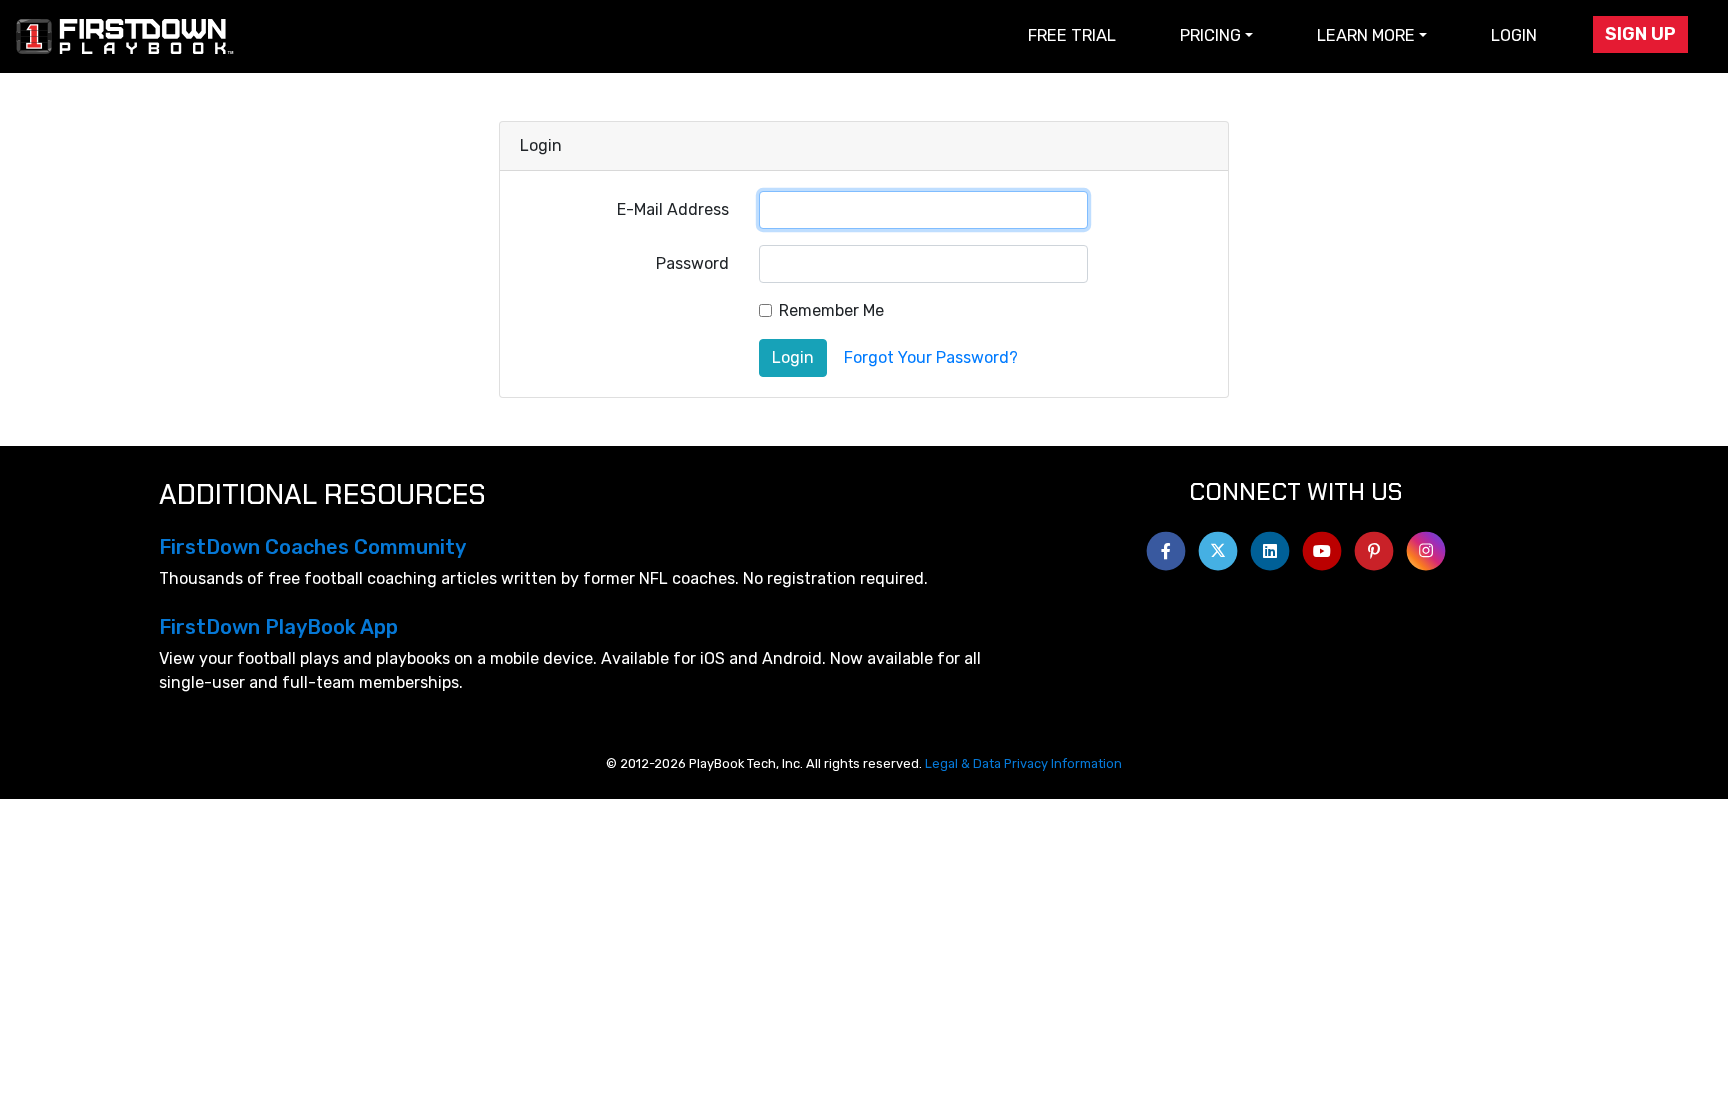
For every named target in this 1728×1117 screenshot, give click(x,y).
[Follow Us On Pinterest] (1374, 545)
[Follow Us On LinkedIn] (1270, 545)
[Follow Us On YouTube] (1322, 545)
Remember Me (831, 310)
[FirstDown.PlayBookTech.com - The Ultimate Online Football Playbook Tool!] (126, 36)
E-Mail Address (673, 209)
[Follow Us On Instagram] (1426, 545)
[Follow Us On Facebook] (1166, 545)
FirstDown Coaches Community (312, 547)
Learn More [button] (1366, 35)
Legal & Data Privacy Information (1023, 763)
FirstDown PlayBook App (278, 627)
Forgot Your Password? (931, 357)
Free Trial (1072, 35)
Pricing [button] (1210, 35)
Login (1514, 35)
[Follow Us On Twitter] (1218, 545)
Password (692, 263)
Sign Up (1640, 34)
